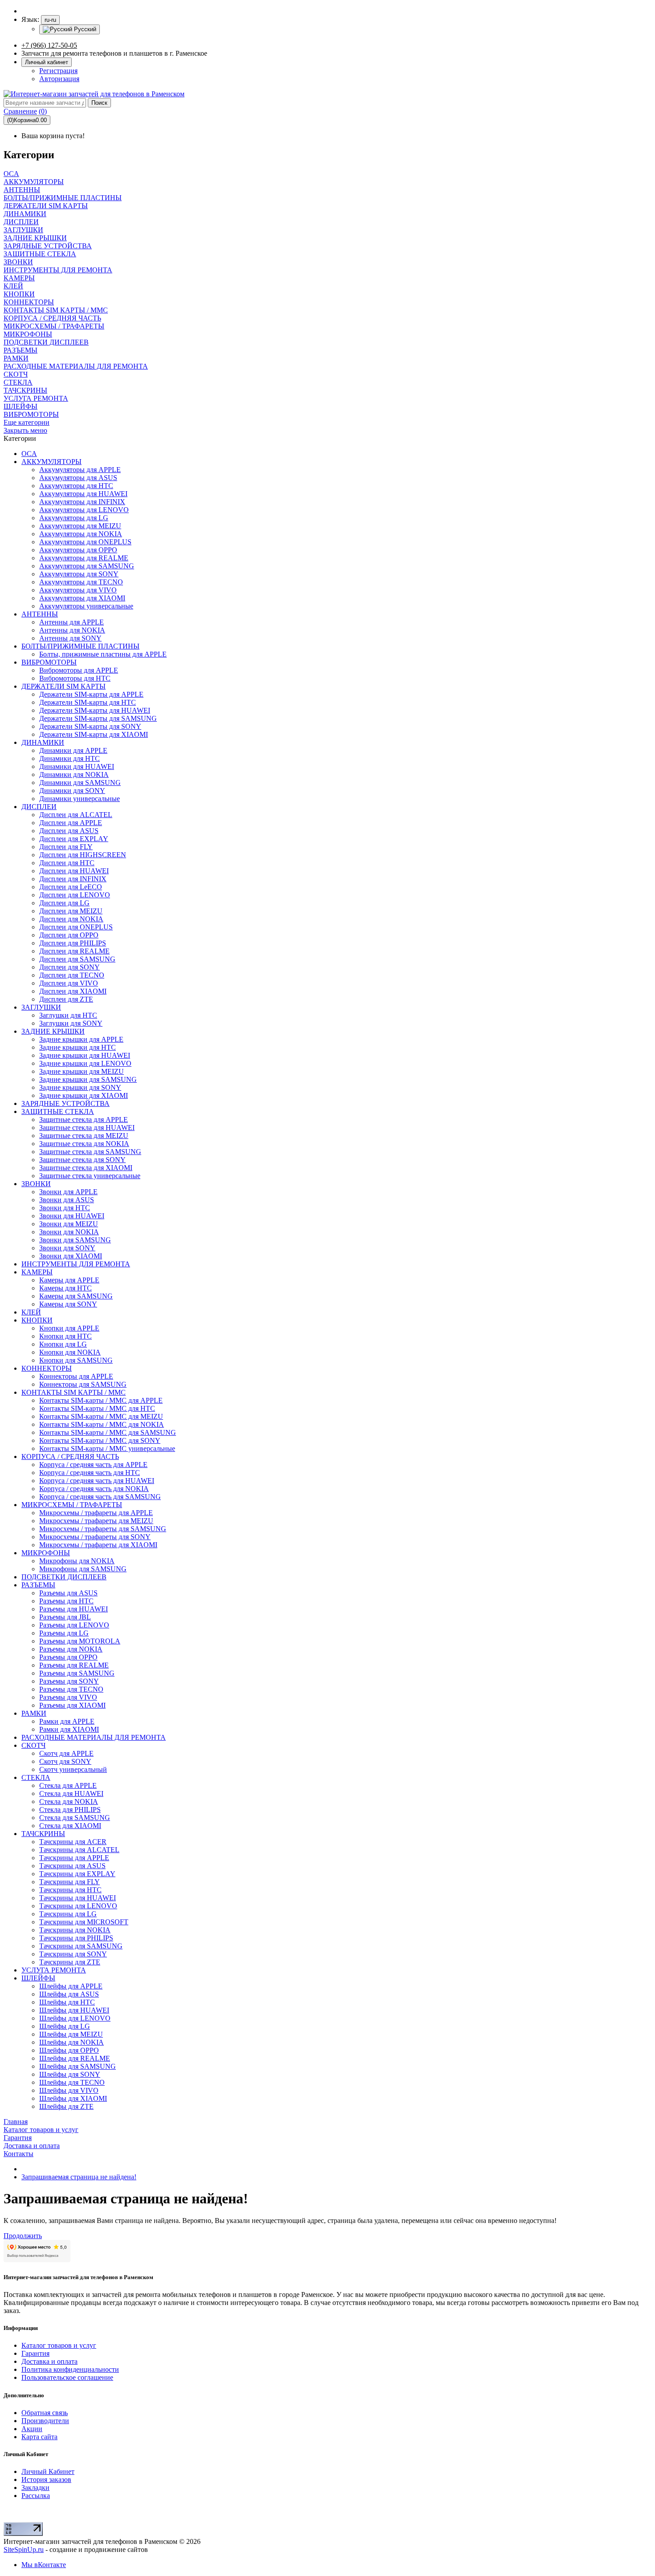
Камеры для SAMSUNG (76, 1296)
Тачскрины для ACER (73, 1842)
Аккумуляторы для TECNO (81, 582)
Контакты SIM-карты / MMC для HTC (97, 1408)
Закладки (35, 2488)
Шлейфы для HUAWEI (74, 2010)
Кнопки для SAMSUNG (76, 1360)
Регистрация (58, 71)
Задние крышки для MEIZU (82, 1071)
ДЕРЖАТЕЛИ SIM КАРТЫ (63, 686)
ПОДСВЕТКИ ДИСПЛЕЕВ (64, 1577)
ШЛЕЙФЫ (38, 1978)
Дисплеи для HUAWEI (74, 871)
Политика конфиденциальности (70, 2369)
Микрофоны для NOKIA (77, 1561)
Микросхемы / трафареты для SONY (95, 1537)
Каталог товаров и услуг (59, 2345)
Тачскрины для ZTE (70, 1962)
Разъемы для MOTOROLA (80, 1641)
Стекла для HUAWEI (71, 1793)
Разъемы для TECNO (71, 1689)
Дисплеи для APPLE (71, 823)
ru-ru (50, 20)
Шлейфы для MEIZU (71, 2034)
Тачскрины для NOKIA (75, 1930)
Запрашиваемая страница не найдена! (79, 2177)
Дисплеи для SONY (70, 967)
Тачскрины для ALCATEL (79, 1850)
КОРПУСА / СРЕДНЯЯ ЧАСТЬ (70, 1456)
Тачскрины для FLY (70, 1882)
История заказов (46, 2479)
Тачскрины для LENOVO (78, 1906)
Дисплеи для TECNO (72, 975)
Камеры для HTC (65, 1288)
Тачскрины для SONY (73, 1954)
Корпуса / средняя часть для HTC (90, 1473)
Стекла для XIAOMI (70, 1826)
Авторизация (59, 79)
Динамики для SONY (72, 791)
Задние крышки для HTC (78, 1047)
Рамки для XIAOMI (69, 1729)
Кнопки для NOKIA (70, 1352)
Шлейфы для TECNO (72, 2082)
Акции (32, 2429)
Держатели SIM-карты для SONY (90, 726)
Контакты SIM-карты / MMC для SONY (100, 1440)
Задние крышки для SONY (80, 1087)
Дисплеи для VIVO (69, 983)
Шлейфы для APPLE (71, 1986)
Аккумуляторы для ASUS (78, 478)
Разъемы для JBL (65, 1617)
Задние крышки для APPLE (81, 1039)
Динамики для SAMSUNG (80, 783)
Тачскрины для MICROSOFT (84, 1922)
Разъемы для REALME (74, 1665)
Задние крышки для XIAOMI (84, 1095)
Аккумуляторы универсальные (86, 606)
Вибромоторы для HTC (75, 678)
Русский (84, 29)
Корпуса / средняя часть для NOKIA (94, 1489)
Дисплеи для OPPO (69, 935)
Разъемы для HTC (66, 1601)
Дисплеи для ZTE (66, 999)
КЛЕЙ (31, 1312)
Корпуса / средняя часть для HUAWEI (97, 1481)
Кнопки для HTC (65, 1336)
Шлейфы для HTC (67, 2002)
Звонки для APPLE (68, 1192)
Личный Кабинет (48, 2471)
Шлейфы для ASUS (69, 1994)
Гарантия (35, 2353)
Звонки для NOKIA (69, 1232)
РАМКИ (34, 1713)
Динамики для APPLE (73, 750)
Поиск (99, 103)
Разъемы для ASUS (68, 1593)
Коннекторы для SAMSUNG (83, 1384)
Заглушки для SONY (71, 1023)
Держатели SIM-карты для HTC (88, 702)
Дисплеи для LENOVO (75, 895)
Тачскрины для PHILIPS (76, 1938)
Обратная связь (45, 2413)
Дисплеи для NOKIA (71, 919)
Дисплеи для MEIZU (71, 911)
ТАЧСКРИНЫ (43, 1834)
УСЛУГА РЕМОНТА (54, 1970)
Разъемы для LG (64, 1633)
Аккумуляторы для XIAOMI (82, 598)
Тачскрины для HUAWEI (78, 1898)
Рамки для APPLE (67, 1721)
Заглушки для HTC (68, 1015)
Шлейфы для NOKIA (72, 2042)
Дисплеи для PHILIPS (73, 943)
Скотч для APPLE (66, 1753)
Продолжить (23, 2236)
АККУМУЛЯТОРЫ (51, 462)
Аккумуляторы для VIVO (78, 590)
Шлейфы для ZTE (66, 2106)
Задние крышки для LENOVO (85, 1063)
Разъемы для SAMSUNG (77, 1673)
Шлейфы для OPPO (69, 2050)
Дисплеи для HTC (67, 863)
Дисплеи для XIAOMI (73, 991)
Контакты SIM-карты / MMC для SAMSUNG (108, 1432)
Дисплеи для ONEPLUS (76, 927)
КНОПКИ (37, 1320)
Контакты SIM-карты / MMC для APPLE (101, 1400)
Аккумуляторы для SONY (79, 574)
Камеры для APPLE (69, 1280)
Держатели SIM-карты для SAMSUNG (98, 718)
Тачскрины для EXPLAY (77, 1874)
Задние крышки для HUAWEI (85, 1055)
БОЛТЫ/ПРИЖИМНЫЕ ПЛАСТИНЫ (80, 646)
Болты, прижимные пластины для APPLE (103, 654)
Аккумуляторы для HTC (76, 486)
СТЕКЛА (36, 1777)
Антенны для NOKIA (72, 630)
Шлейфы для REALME (75, 2058)
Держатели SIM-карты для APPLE (91, 694)
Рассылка (36, 2496)
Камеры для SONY (68, 1304)
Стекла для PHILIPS (70, 1810)
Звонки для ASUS (67, 1200)
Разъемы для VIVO (68, 1697)
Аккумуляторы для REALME (84, 558)
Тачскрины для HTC (70, 1890)
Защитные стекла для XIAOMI (86, 1168)
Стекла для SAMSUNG (75, 1818)
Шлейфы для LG (65, 2026)
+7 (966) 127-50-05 (49, 45)
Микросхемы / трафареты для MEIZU (96, 1521)
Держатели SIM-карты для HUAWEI (95, 710)
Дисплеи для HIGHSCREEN (83, 855)
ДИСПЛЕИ (39, 807)
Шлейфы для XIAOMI (73, 2098)
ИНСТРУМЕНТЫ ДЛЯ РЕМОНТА (76, 1264)
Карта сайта (39, 2437)
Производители (45, 2421)
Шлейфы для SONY (70, 2074)
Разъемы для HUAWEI (74, 1609)
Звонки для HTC (65, 1208)
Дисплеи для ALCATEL (76, 815)
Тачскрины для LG (68, 1914)
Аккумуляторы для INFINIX (82, 502)
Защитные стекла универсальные (90, 1176)
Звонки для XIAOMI (71, 1256)
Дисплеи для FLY (66, 847)
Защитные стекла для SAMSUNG (90, 1152)
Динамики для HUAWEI (77, 766)
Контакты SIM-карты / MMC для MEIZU (101, 1416)
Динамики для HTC (70, 758)
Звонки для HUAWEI (72, 1216)
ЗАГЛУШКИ (41, 1007)
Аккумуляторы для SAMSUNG (87, 566)
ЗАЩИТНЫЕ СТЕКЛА (58, 1111)
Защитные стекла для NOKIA (84, 1144)
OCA (29, 454)
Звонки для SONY (67, 1248)
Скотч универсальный (73, 1769)
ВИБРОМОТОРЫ (49, 662)
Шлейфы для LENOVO (75, 2018)
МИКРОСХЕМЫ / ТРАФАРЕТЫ (72, 1505)
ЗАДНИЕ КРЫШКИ (53, 1031)
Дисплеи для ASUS (69, 831)
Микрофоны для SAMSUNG (83, 1569)
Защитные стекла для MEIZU (84, 1136)
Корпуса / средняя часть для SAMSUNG (100, 1497)
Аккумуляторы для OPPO (78, 550)
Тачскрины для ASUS (72, 1866)
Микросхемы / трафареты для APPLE (96, 1513)
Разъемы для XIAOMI (72, 1705)
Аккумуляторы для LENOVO (84, 510)
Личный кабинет (47, 62)
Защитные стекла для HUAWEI (87, 1128)
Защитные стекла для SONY (82, 1160)
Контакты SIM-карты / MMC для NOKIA (102, 1424)
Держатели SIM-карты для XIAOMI (94, 734)
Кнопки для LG (63, 1344)
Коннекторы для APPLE (76, 1376)
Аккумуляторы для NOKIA (81, 534)
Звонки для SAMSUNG (75, 1240)
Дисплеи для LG (64, 903)
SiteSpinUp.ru (24, 2549)
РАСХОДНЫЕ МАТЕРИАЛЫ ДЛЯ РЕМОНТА (94, 1737)
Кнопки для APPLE (69, 1328)
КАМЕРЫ (37, 1272)
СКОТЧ (33, 1745)
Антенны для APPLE (72, 622)
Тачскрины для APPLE (74, 1858)
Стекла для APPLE (68, 1785)
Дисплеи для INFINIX (73, 879)
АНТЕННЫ (40, 614)
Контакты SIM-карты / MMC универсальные (107, 1448)
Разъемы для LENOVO (74, 1625)
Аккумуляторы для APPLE (80, 470)
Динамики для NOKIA (74, 774)
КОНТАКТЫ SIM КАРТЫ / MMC (74, 1392)
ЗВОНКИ (36, 1184)
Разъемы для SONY (69, 1681)
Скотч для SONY (65, 1761)
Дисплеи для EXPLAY (74, 839)
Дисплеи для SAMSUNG (77, 959)
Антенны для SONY (70, 638)
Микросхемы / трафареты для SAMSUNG (103, 1529)
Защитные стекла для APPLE (84, 1120)
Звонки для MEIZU (69, 1224)
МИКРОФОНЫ (46, 1553)
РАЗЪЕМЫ (38, 1585)
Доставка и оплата (49, 2361)
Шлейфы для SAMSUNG (78, 2066)
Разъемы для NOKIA (71, 1649)
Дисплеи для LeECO (71, 887)
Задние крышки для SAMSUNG (88, 1079)
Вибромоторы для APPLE (79, 670)
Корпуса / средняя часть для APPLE (93, 1465)
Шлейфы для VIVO (69, 2090)
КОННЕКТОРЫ (47, 1368)
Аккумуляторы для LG (74, 518)
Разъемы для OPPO (68, 1657)
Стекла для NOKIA (69, 1802)
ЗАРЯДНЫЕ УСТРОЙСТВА (65, 1103)
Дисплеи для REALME (74, 951)
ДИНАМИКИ (43, 742)
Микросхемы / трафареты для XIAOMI (98, 1545)
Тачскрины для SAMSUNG (81, 1946)
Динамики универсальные (80, 799)
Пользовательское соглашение (67, 2377)
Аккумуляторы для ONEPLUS (85, 542)
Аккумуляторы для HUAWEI (83, 494)
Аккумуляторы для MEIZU (80, 526)
